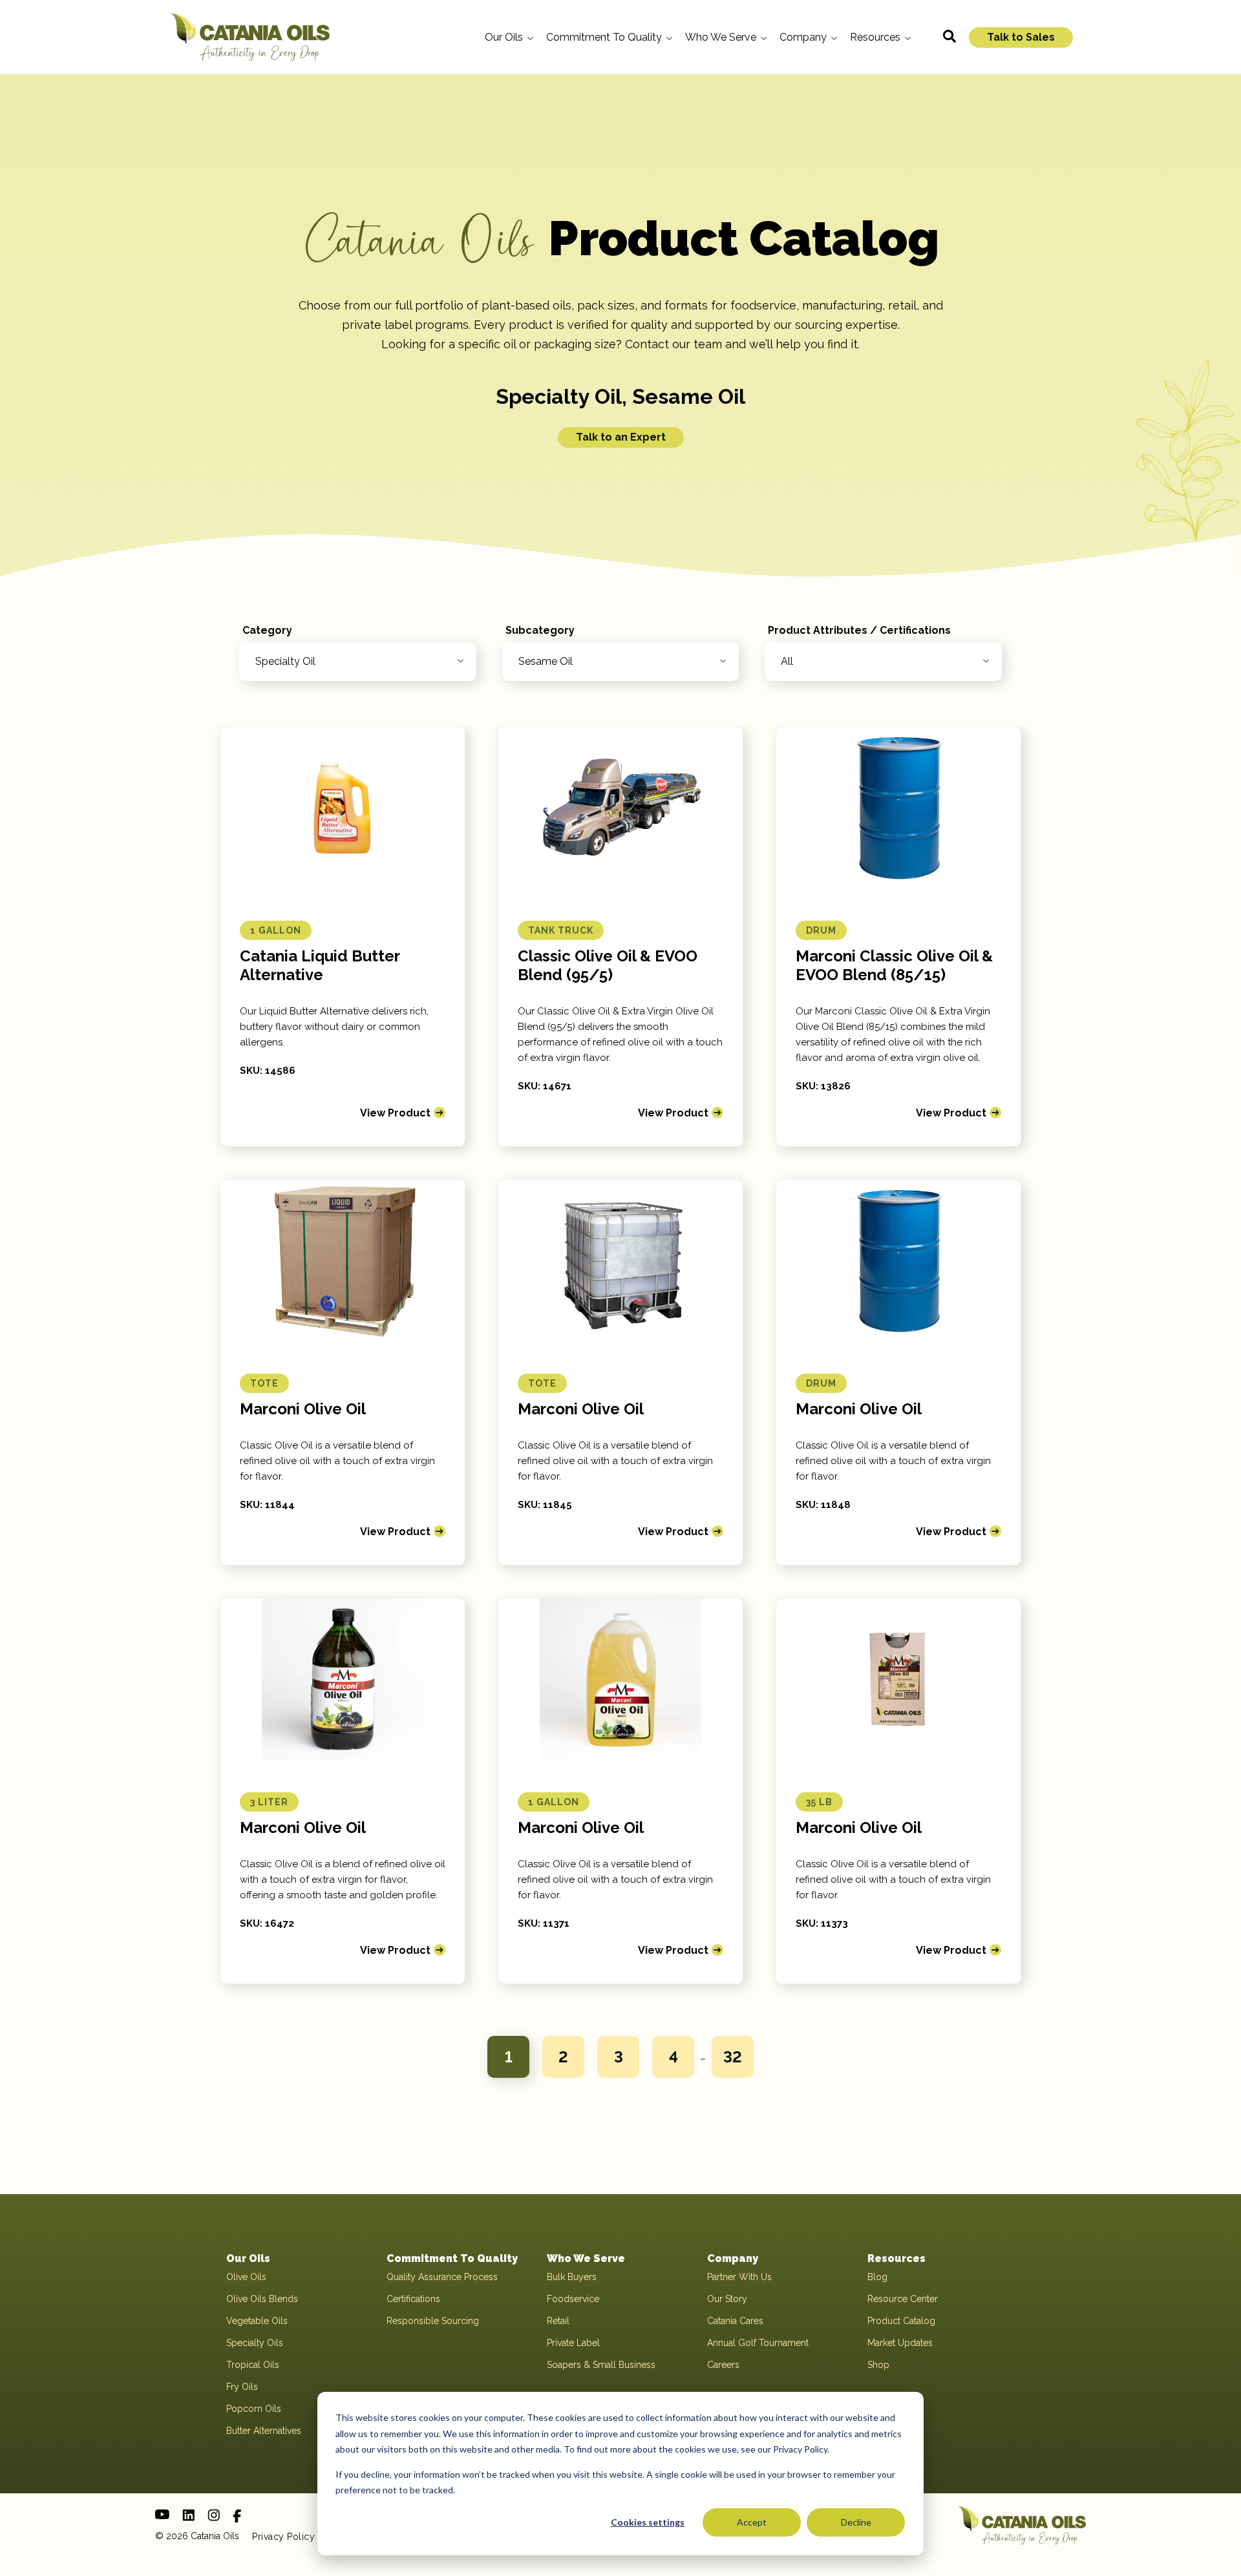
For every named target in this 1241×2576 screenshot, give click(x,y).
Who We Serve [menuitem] (586, 2258)
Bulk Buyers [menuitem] (572, 2277)
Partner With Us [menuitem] (739, 2277)
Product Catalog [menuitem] (901, 2321)
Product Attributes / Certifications (859, 630)
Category (267, 630)
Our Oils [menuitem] (248, 2258)
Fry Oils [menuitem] (242, 2387)
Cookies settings (648, 2522)
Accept (752, 2522)
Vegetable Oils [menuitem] (257, 2321)
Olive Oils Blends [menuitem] (262, 2299)
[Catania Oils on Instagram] (214, 2515)
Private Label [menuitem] (573, 2343)
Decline (856, 2522)
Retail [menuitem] (558, 2321)
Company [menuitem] (733, 2258)
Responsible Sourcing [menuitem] (433, 2321)
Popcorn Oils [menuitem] (254, 2409)
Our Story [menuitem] (727, 2299)
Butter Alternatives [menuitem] (264, 2431)
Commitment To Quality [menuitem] (452, 2258)
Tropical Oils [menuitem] (253, 2365)
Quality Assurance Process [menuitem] (442, 2277)
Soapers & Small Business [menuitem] (601, 2365)
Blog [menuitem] (877, 2277)
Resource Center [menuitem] (903, 2299)
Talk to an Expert (621, 437)
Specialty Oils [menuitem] (255, 2343)
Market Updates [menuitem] (900, 2343)
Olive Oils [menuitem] (246, 2277)
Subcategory (540, 630)
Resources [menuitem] (896, 2258)
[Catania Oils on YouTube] (162, 2514)
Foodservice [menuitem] (573, 2299)
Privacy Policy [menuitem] (283, 2537)
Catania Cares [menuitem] (735, 2321)
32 (733, 2057)
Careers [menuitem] (723, 2365)
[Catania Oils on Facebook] (237, 2516)
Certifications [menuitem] (413, 2299)
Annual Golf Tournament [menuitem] (758, 2343)
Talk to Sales (1021, 37)
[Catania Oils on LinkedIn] (188, 2515)
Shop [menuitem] (878, 2365)
